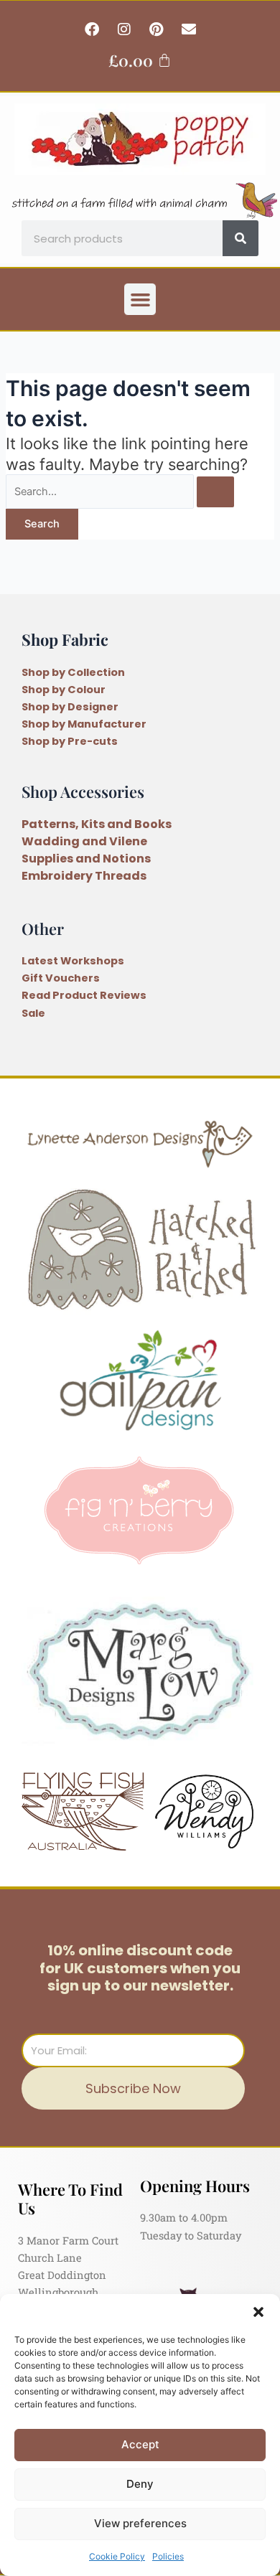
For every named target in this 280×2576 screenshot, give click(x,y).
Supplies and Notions (86, 859)
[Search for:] (120, 492)
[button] (258, 2312)
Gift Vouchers (61, 978)
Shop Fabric (65, 639)
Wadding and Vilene (84, 841)
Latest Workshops (73, 961)
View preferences (140, 2523)
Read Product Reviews (84, 995)
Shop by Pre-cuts (70, 741)
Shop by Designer (70, 707)
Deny (140, 2484)
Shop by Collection (73, 672)
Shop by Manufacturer (84, 724)
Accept (140, 2444)
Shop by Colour (64, 690)
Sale (33, 1013)
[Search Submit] (215, 492)
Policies (168, 2556)
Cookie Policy (117, 2556)
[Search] (241, 238)
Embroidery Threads (84, 876)
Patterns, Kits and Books (97, 824)
